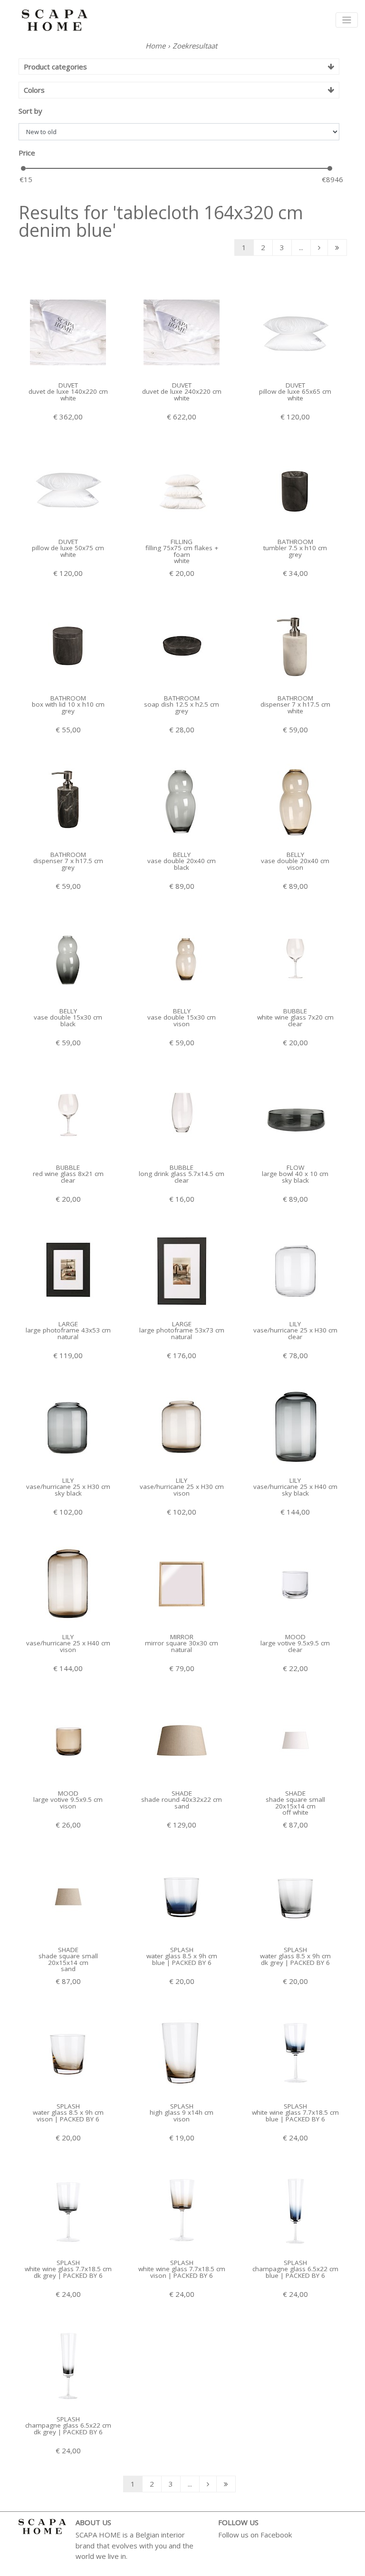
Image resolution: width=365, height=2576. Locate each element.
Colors (34, 90)
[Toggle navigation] (347, 20)
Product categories (55, 67)
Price (27, 153)
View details (68, 359)
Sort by (30, 111)
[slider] (23, 168)
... (301, 247)
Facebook (276, 2535)
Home (155, 46)
